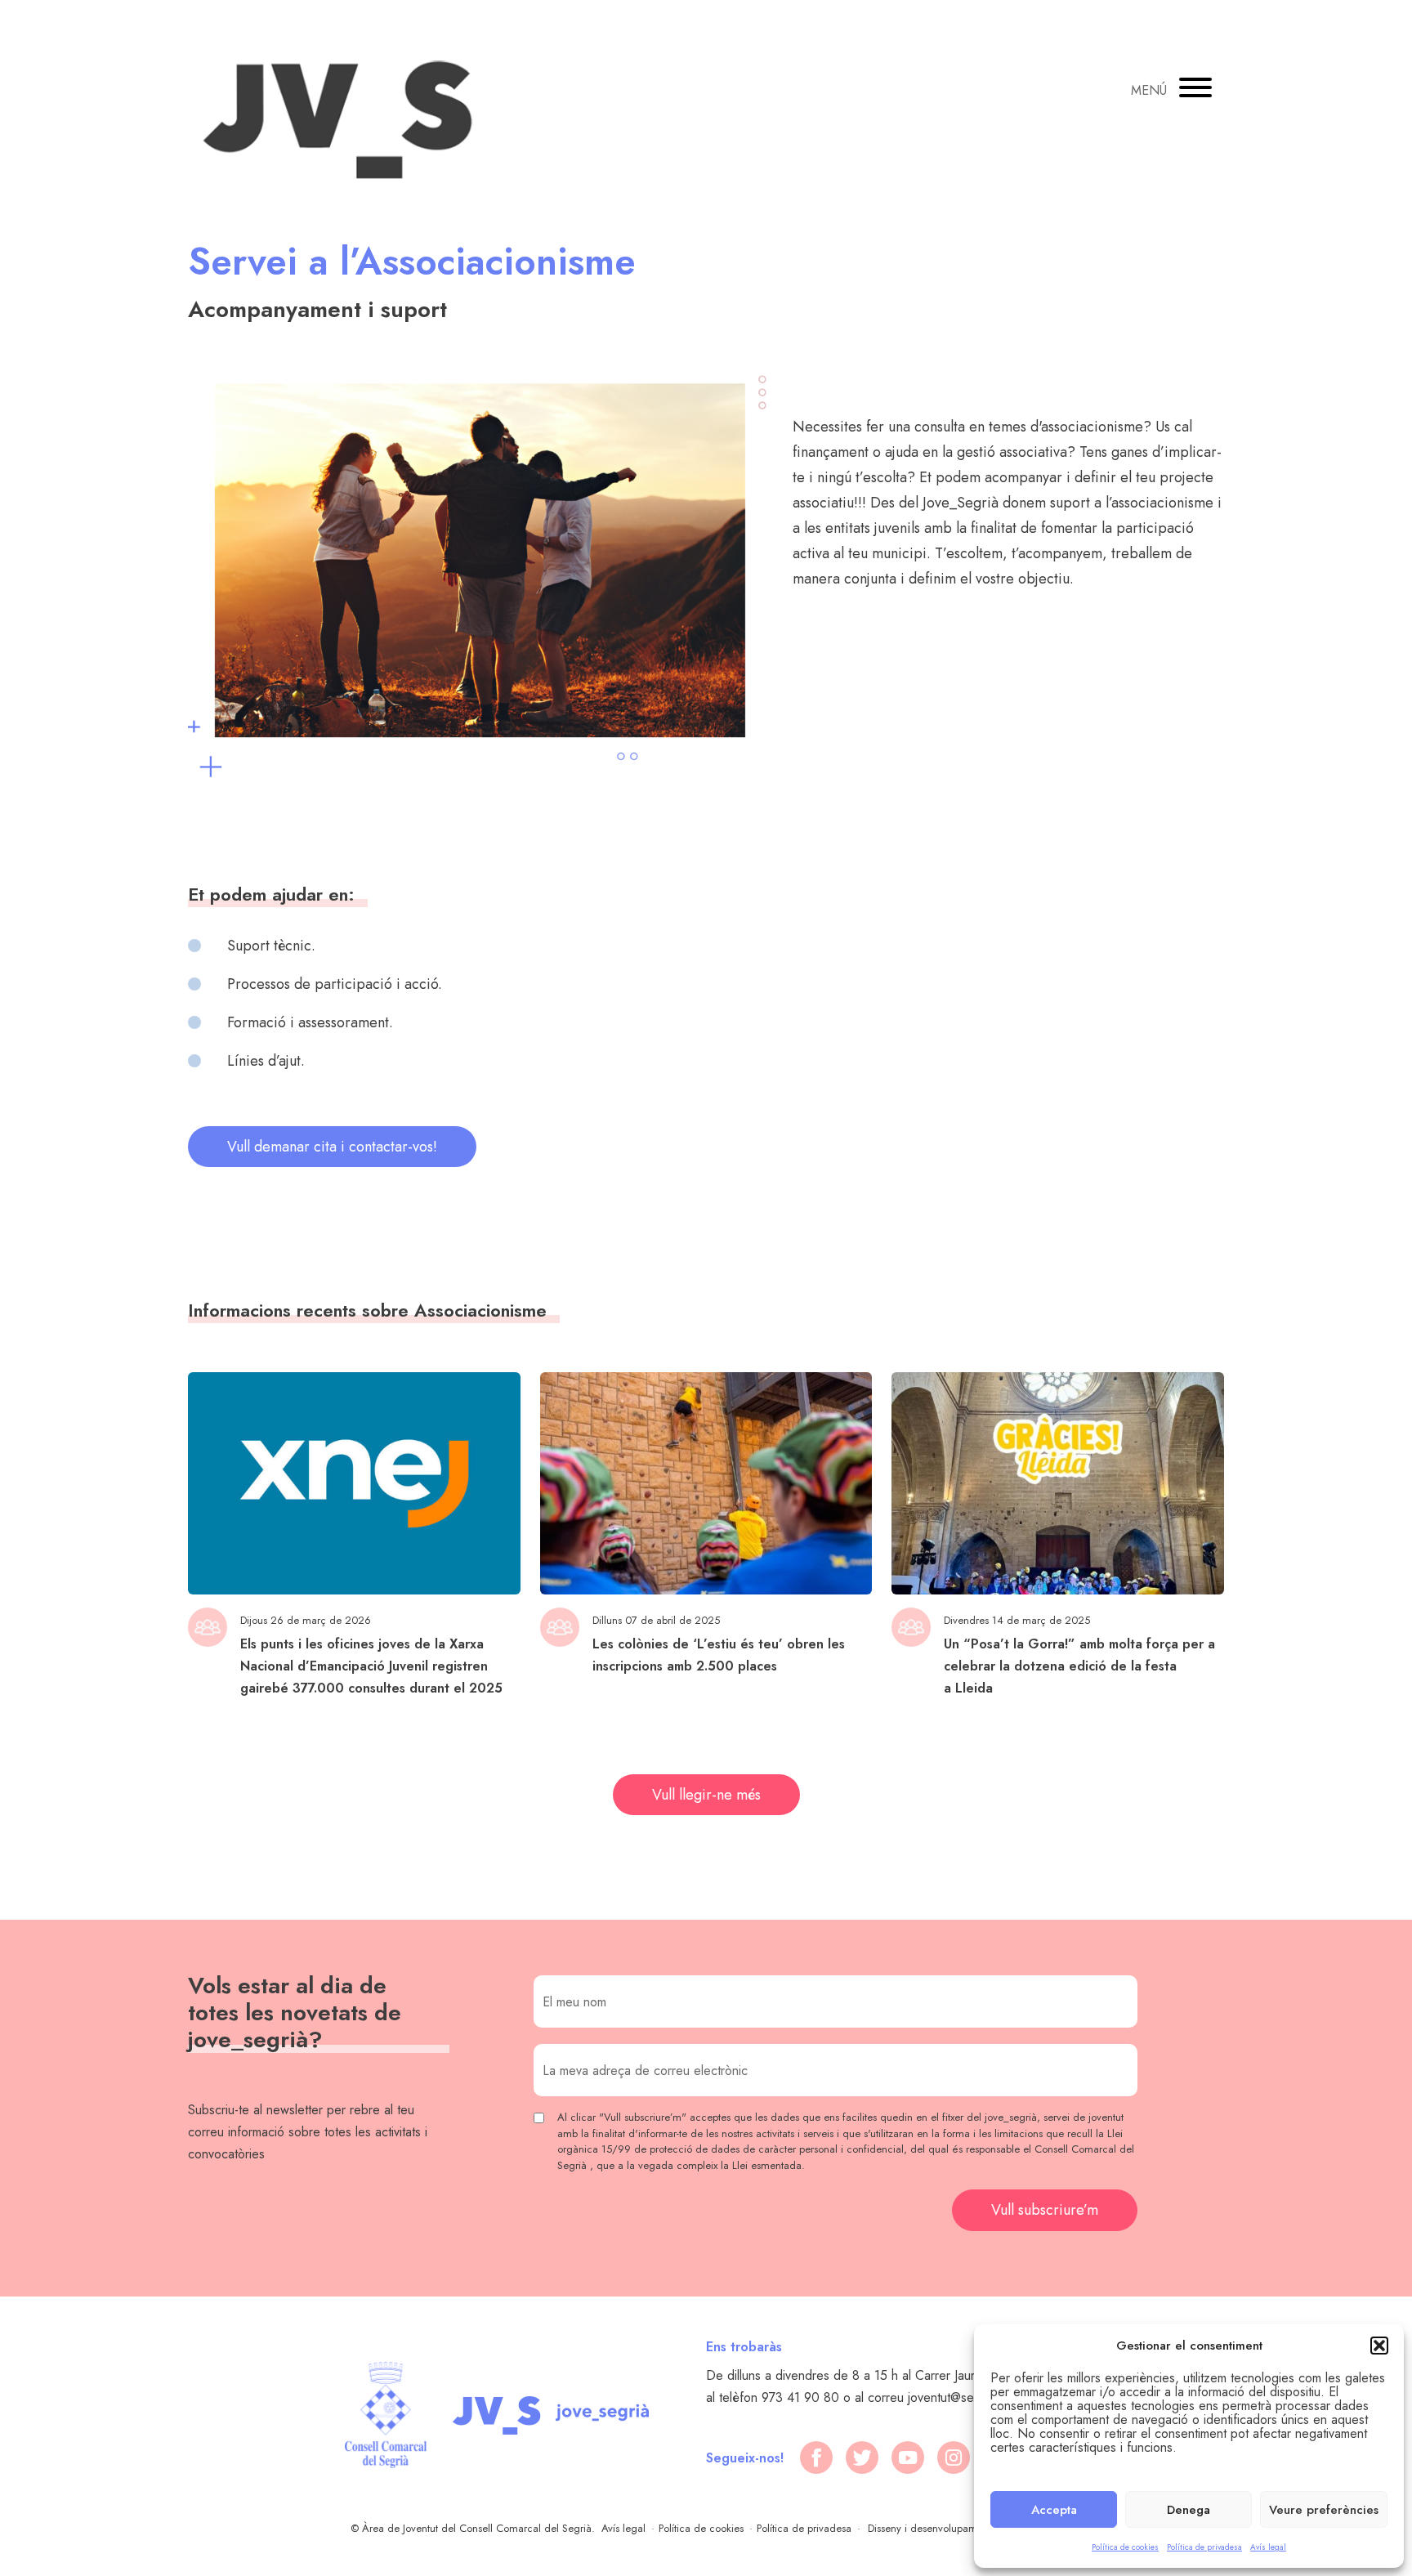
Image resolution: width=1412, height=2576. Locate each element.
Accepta (1054, 2510)
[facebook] (816, 2457)
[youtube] (908, 2457)
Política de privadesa (1204, 2547)
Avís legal (1268, 2547)
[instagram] (954, 2457)
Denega (1189, 2510)
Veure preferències (1324, 2510)
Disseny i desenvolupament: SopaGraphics (965, 2528)
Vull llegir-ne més (706, 1795)
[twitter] (862, 2457)
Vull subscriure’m (1045, 2210)
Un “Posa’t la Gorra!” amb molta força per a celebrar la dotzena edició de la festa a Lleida (1079, 1666)
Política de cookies (1125, 2547)
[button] (1379, 2346)
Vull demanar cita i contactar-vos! (332, 1147)
